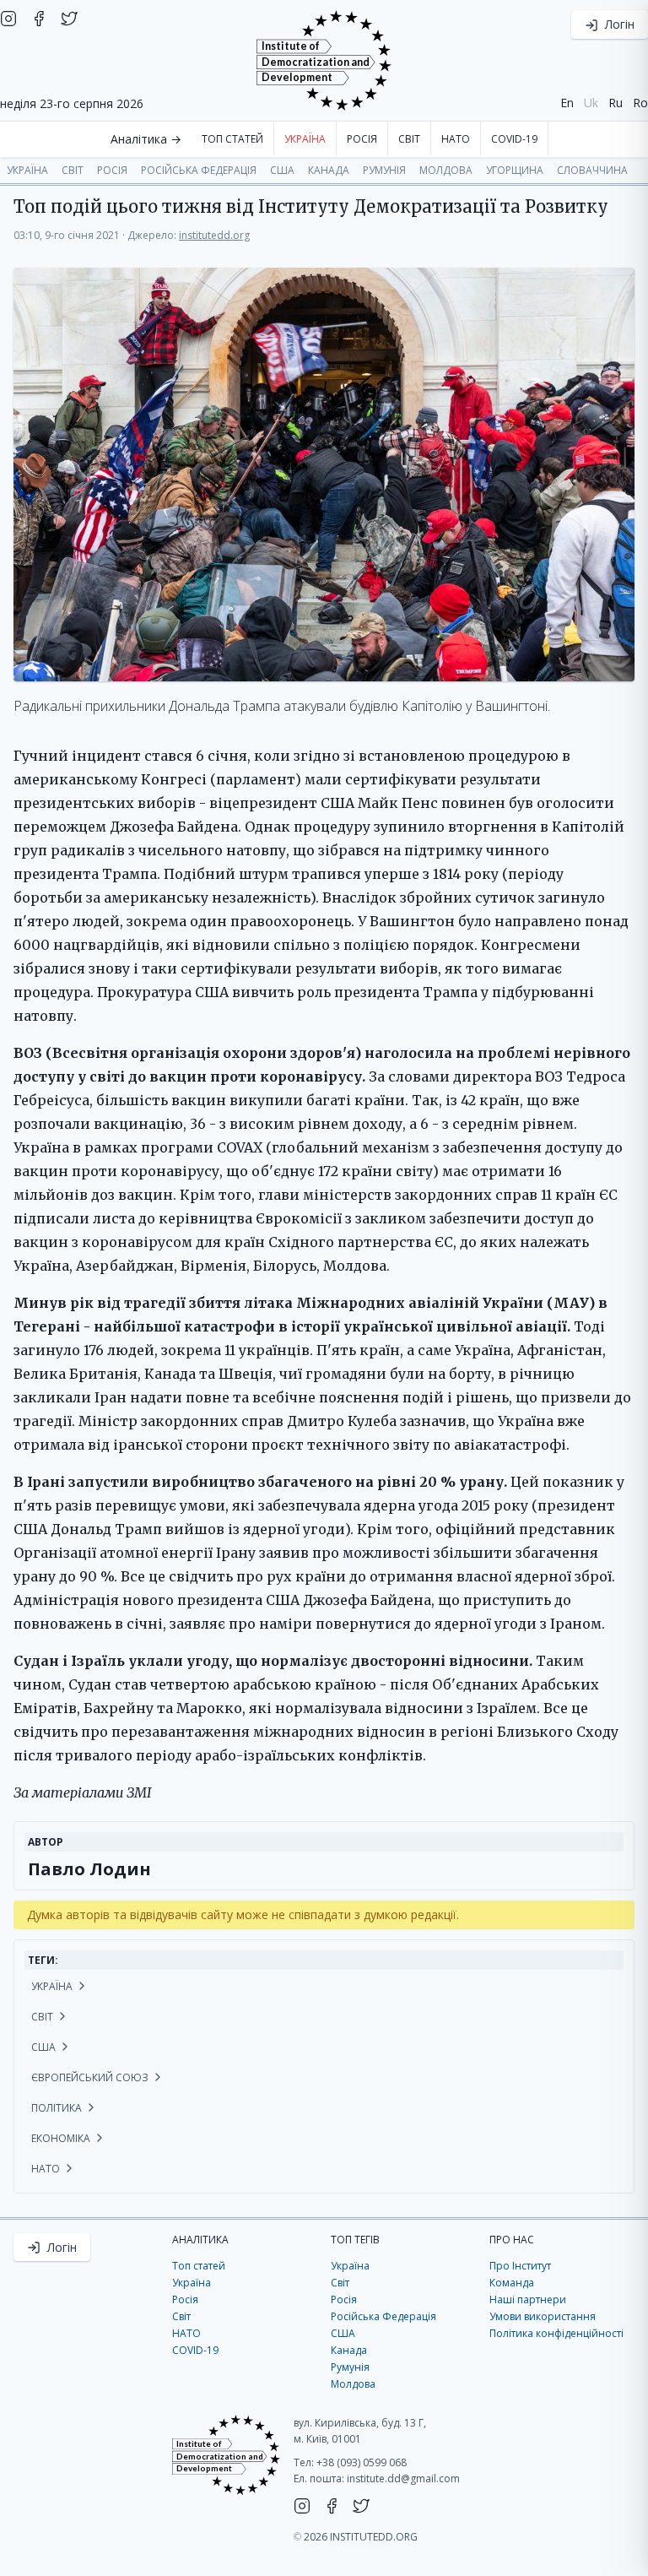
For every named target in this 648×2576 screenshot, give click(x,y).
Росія (362, 139)
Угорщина (515, 170)
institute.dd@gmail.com (403, 2478)
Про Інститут (520, 2266)
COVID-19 (514, 139)
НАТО (456, 139)
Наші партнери (528, 2299)
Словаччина (592, 170)
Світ (409, 139)
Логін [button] (618, 24)
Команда (512, 2283)
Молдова (446, 170)
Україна (305, 139)
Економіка (62, 2138)
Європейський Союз (91, 2077)
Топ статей (232, 139)
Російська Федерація (199, 170)
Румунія (384, 170)
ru (616, 103)
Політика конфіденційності (556, 2333)
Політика (58, 2108)
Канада (329, 170)
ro (640, 103)
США (282, 170)
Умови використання (543, 2316)
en (567, 103)
